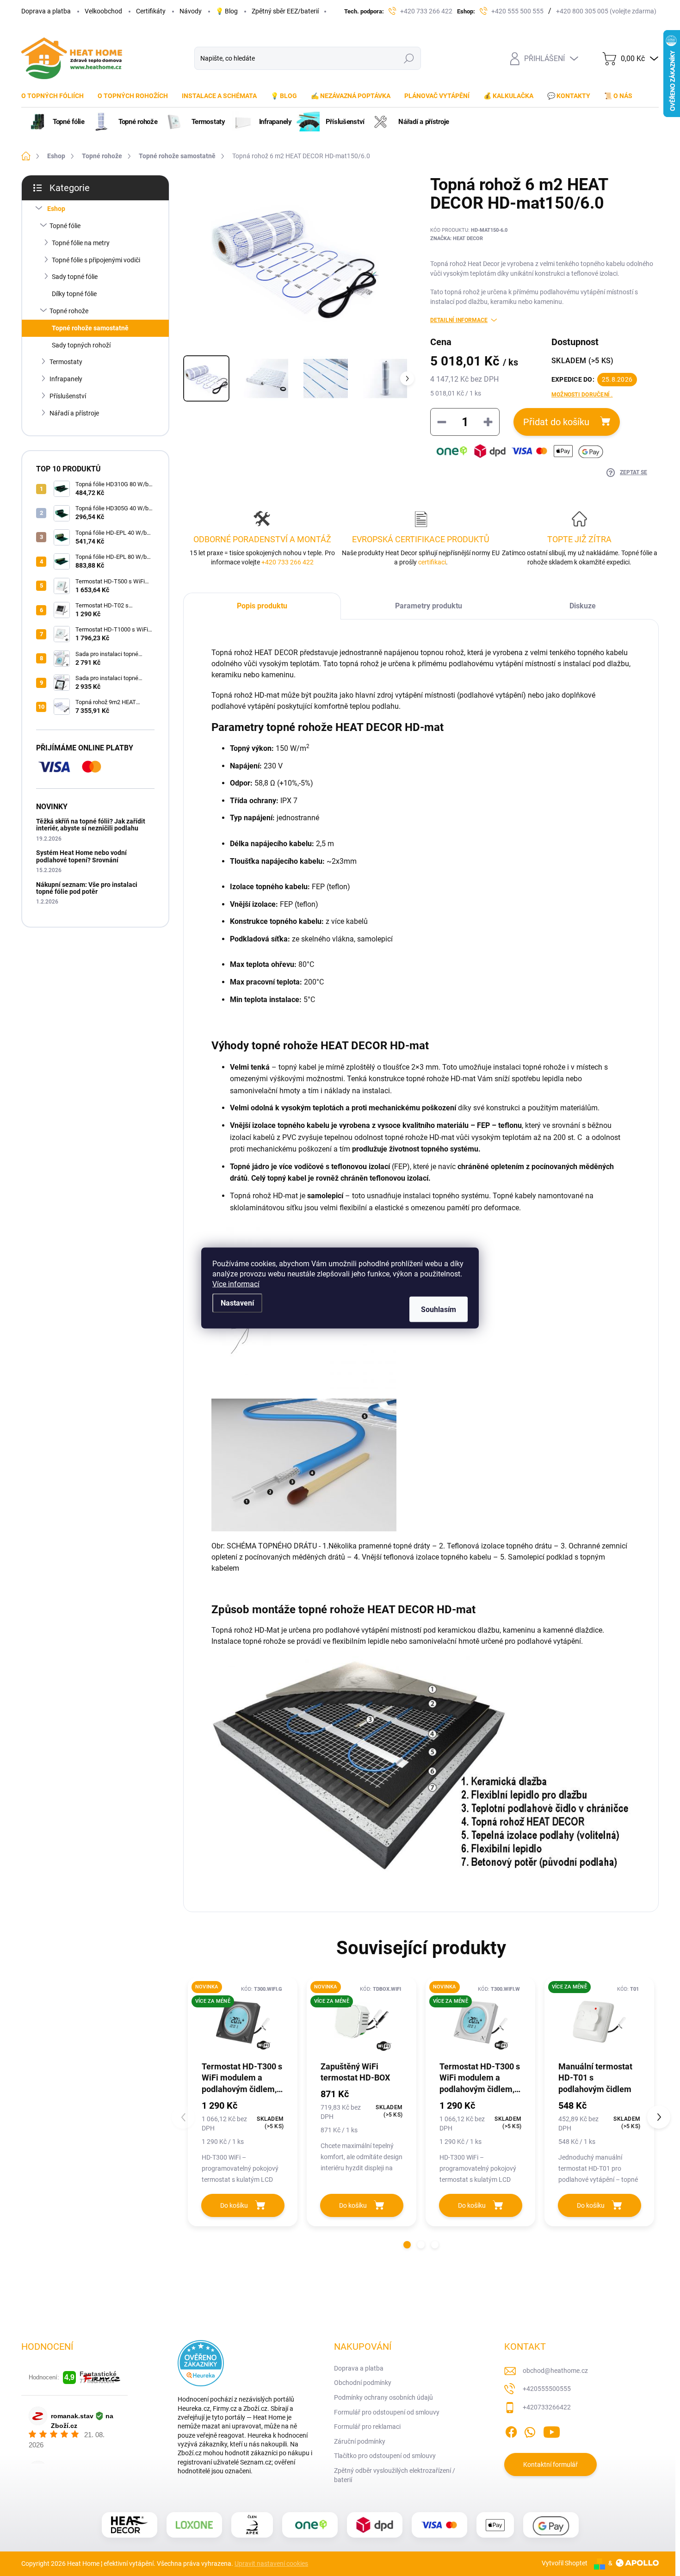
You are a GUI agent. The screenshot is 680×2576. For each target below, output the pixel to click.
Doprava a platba (46, 11)
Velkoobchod (103, 11)
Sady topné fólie (75, 277)
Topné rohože (69, 311)
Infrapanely (66, 379)
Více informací (236, 1284)
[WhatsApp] (530, 2431)
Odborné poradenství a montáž (262, 539)
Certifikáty (151, 11)
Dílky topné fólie (74, 294)
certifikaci (431, 562)
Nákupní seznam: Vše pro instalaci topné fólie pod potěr (87, 888)
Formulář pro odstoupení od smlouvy (387, 2412)
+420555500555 (547, 2389)
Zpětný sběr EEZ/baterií (285, 11)
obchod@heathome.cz (555, 2371)
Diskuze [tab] (583, 606)
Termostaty (66, 362)
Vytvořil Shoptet (565, 2563)
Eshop (56, 209)
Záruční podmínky (360, 2441)
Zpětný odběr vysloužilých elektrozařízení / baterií (395, 2475)
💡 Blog (227, 11)
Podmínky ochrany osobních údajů (383, 2397)
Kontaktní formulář (550, 2465)
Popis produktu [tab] (262, 606)
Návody (191, 11)
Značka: (457, 238)
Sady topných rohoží (81, 345)
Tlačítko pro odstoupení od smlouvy (385, 2456)
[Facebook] (511, 2431)
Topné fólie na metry (81, 243)
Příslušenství (68, 396)
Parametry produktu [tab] (429, 606)
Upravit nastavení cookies (271, 2564)
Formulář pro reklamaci (367, 2427)
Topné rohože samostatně (90, 328)
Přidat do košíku (556, 422)
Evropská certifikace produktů (421, 539)
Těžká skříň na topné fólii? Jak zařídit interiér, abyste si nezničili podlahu (91, 825)
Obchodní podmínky (363, 2383)
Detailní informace (459, 320)
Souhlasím (439, 1310)
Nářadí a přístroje (74, 413)
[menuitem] (56, 96)
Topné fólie (65, 226)
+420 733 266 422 (287, 562)
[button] (407, 2245)
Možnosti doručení (582, 395)
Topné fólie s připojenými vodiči (96, 260)
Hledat (409, 58)
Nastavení (237, 1303)
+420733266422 (547, 2407)
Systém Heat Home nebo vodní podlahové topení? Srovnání (81, 856)
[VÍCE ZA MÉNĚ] (599, 2022)
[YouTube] (552, 2431)
